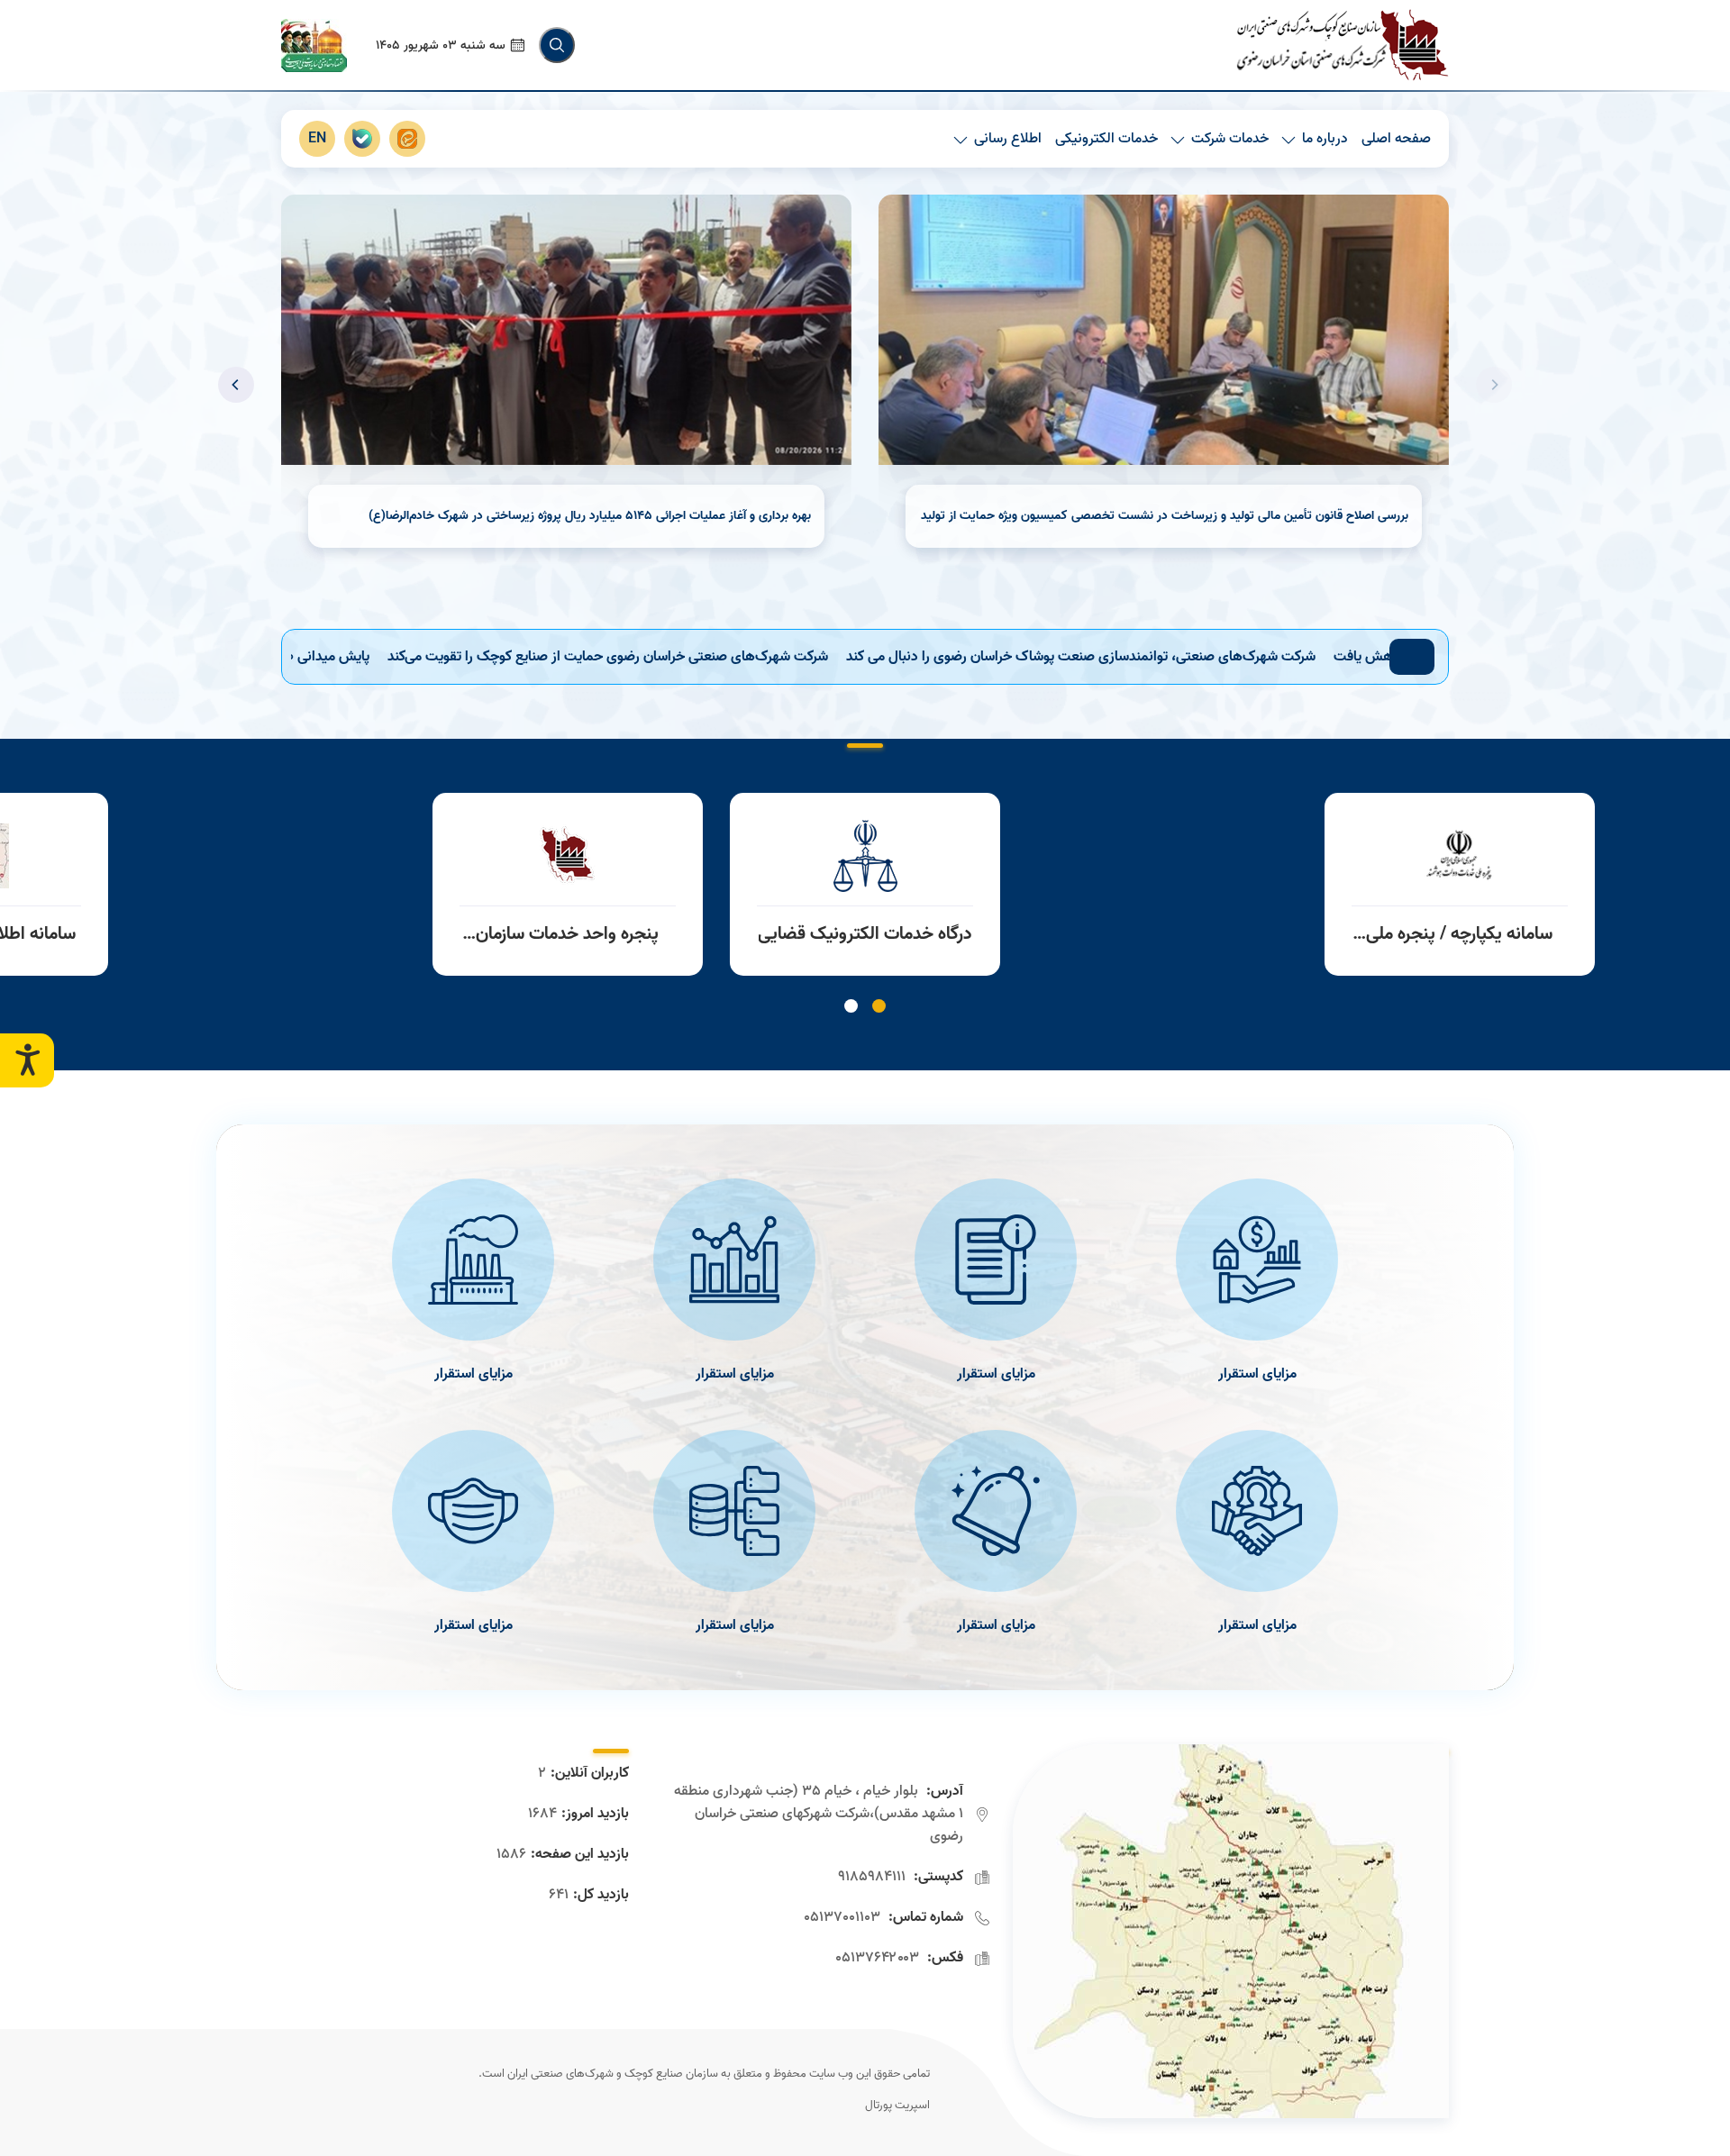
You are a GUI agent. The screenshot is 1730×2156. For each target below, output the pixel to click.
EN (317, 139)
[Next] (236, 385)
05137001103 (842, 1917)
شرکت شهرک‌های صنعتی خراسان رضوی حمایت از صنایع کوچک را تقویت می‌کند (729, 657)
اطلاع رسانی (1008, 139)
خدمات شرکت (1230, 139)
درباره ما (1325, 139)
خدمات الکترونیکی (1106, 139)
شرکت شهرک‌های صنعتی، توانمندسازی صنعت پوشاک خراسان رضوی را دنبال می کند (1202, 657)
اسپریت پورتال (897, 2106)
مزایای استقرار (1257, 1374)
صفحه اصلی (1396, 139)
